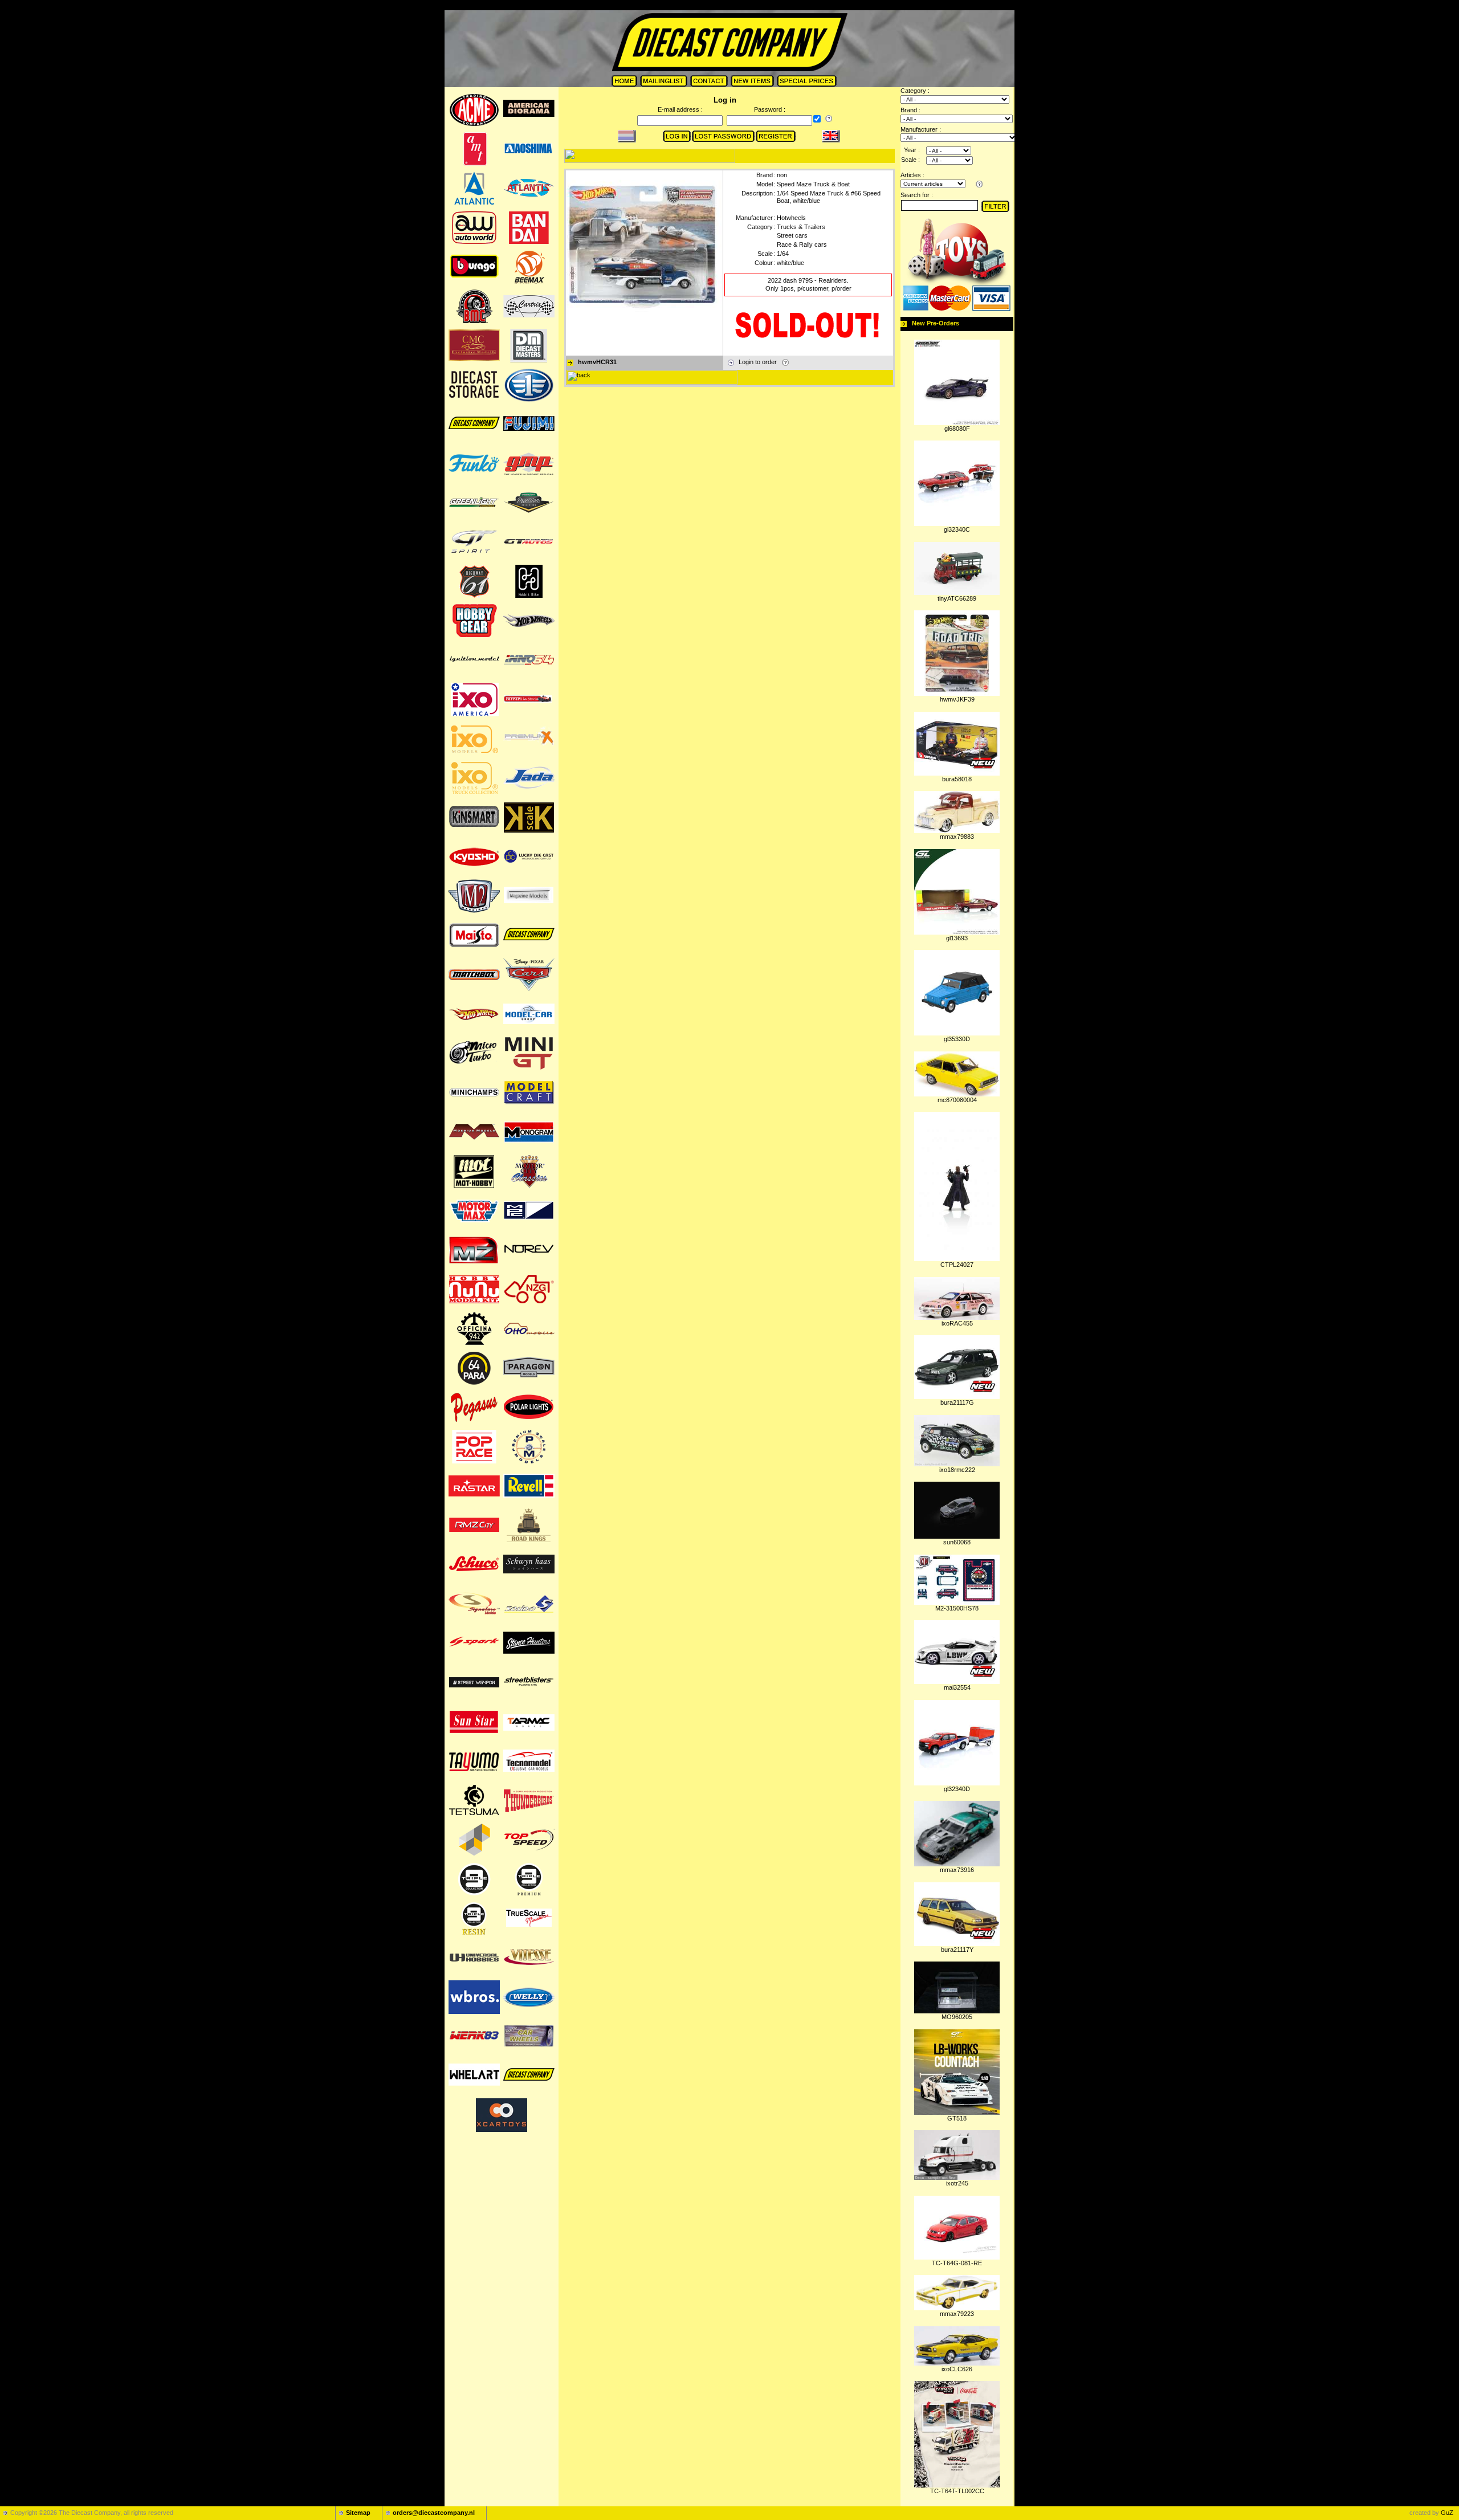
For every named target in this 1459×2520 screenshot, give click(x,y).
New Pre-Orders (936, 323)
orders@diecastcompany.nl (434, 2513)
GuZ (1447, 2513)
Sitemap (358, 2513)
